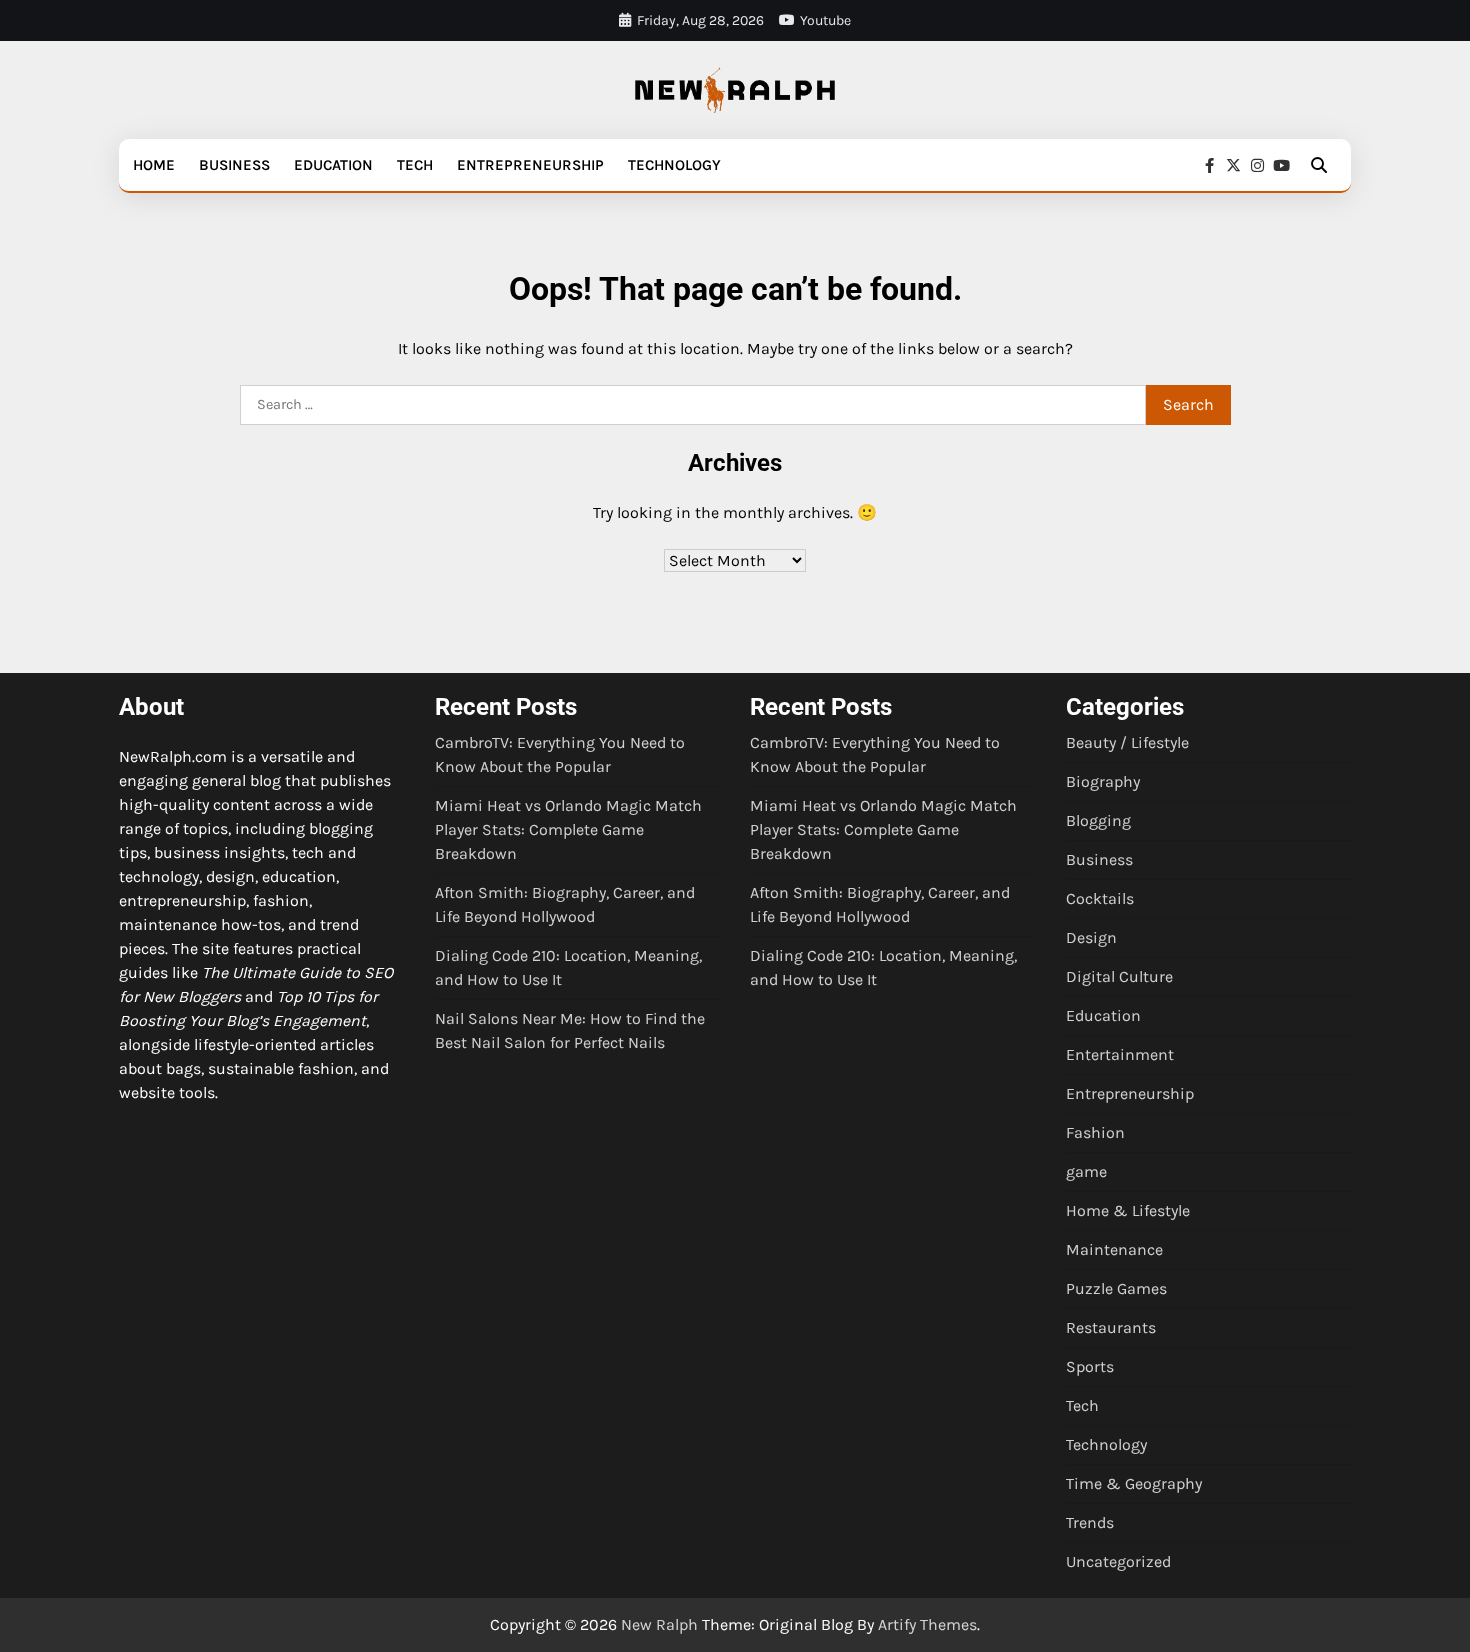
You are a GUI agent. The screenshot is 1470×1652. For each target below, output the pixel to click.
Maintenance (1114, 1249)
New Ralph (659, 1624)
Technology (674, 165)
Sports (1090, 1366)
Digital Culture (1119, 976)
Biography (1103, 781)
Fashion (1095, 1132)
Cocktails (1100, 898)
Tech (415, 165)
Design (1091, 937)
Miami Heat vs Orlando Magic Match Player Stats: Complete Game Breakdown (568, 829)
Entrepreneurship (530, 165)
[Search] (1319, 165)
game (1086, 1171)
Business (234, 165)
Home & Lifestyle (1128, 1210)
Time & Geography (1134, 1483)
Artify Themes (927, 1624)
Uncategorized (1118, 1561)
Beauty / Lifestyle (1127, 742)
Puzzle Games (1116, 1288)
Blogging (1098, 820)
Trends (1090, 1522)
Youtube (825, 20)
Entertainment (1120, 1054)
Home (154, 165)
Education (333, 165)
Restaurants (1111, 1327)
